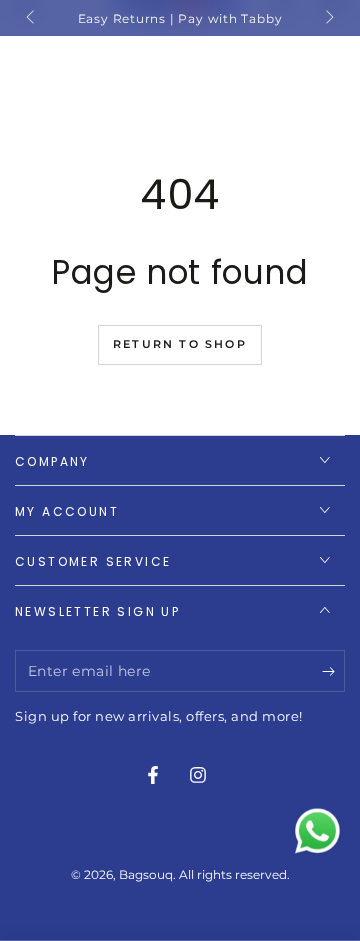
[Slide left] (32, 18)
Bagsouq (146, 874)
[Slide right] (328, 18)
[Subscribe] (333, 672)
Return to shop (180, 344)
